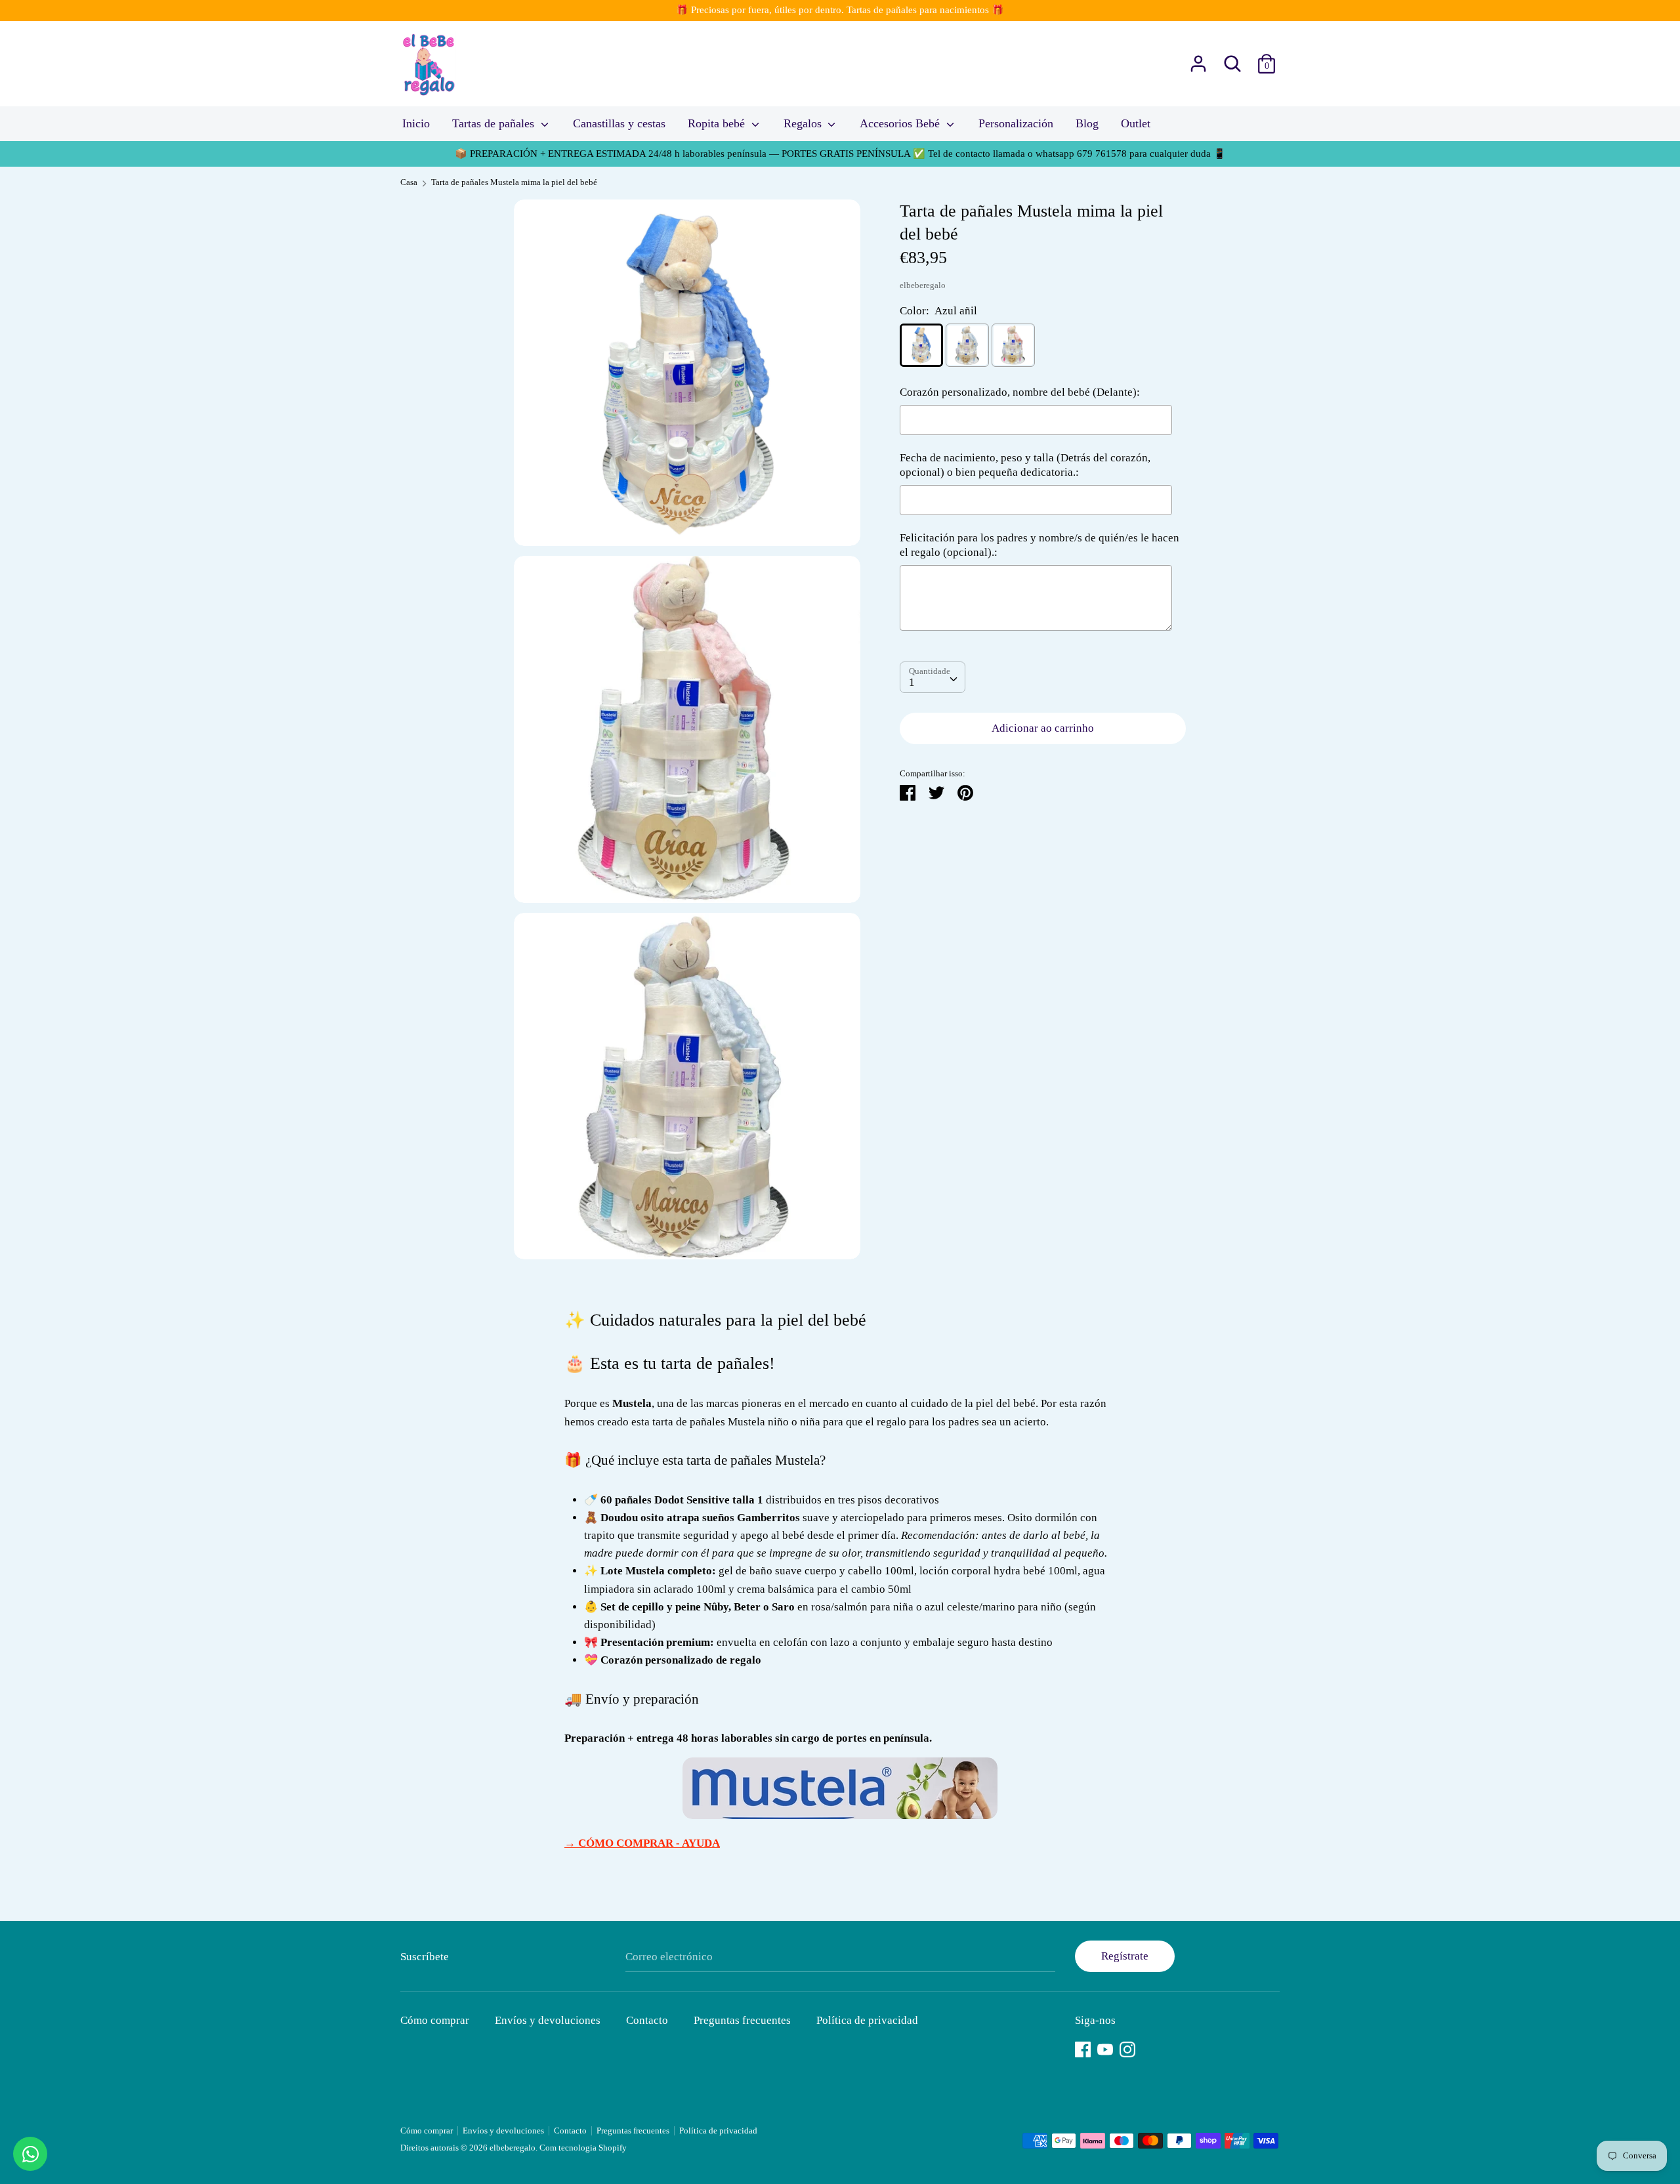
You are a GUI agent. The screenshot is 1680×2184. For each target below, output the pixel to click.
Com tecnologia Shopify (583, 2148)
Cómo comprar (435, 2020)
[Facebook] (1083, 2048)
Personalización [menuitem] (1016, 123)
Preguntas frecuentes (742, 2020)
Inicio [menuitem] (416, 123)
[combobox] (933, 678)
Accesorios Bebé (901, 123)
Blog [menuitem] (1087, 123)
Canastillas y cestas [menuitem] (619, 123)
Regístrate (1125, 1956)
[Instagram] (1127, 2048)
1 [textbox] (912, 683)
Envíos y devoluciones (548, 2020)
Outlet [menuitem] (1136, 123)
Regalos (804, 123)
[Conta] (1198, 59)
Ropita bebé (718, 123)
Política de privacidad (867, 2020)
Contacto (647, 2020)
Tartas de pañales (495, 123)
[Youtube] (1105, 2048)
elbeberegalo (923, 285)
